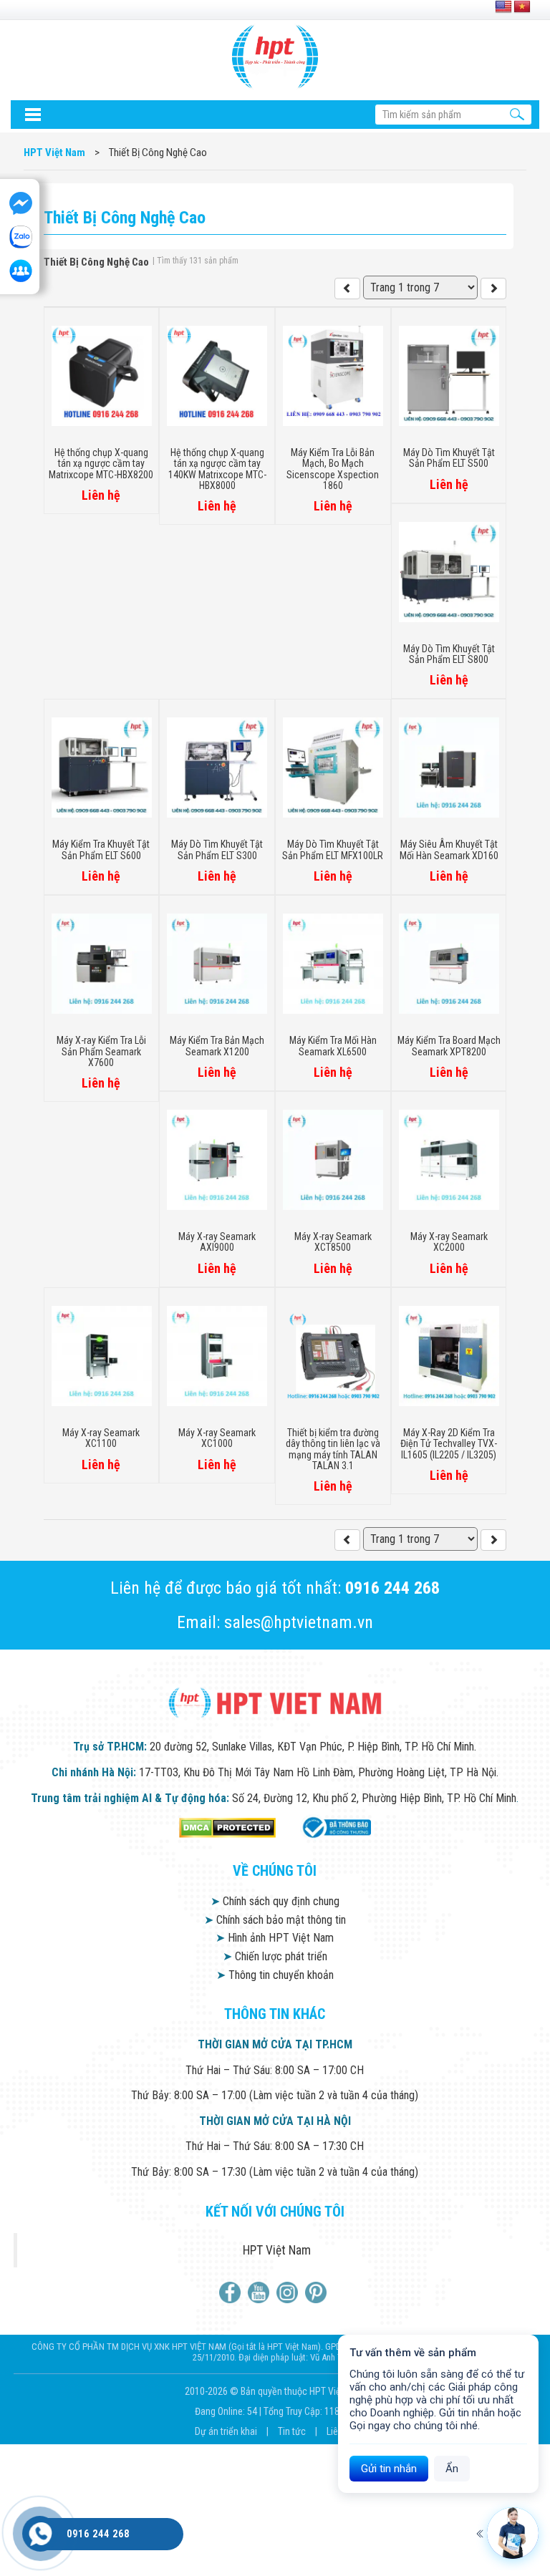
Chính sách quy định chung (275, 1901)
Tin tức (293, 2431)
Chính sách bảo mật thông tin (275, 1920)
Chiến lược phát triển (275, 1956)
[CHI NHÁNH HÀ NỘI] (40, 2534)
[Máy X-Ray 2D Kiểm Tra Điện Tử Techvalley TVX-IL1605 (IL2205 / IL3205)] (347, 1540)
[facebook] (232, 2292)
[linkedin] (289, 2292)
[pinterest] (318, 2292)
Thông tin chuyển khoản (275, 1975)
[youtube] (260, 2292)
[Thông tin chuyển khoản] (32, 115)
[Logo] (275, 57)
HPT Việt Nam (277, 2250)
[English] (503, 7)
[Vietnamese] (522, 7)
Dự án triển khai (227, 2431)
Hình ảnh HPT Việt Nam (275, 1938)
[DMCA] (227, 1827)
